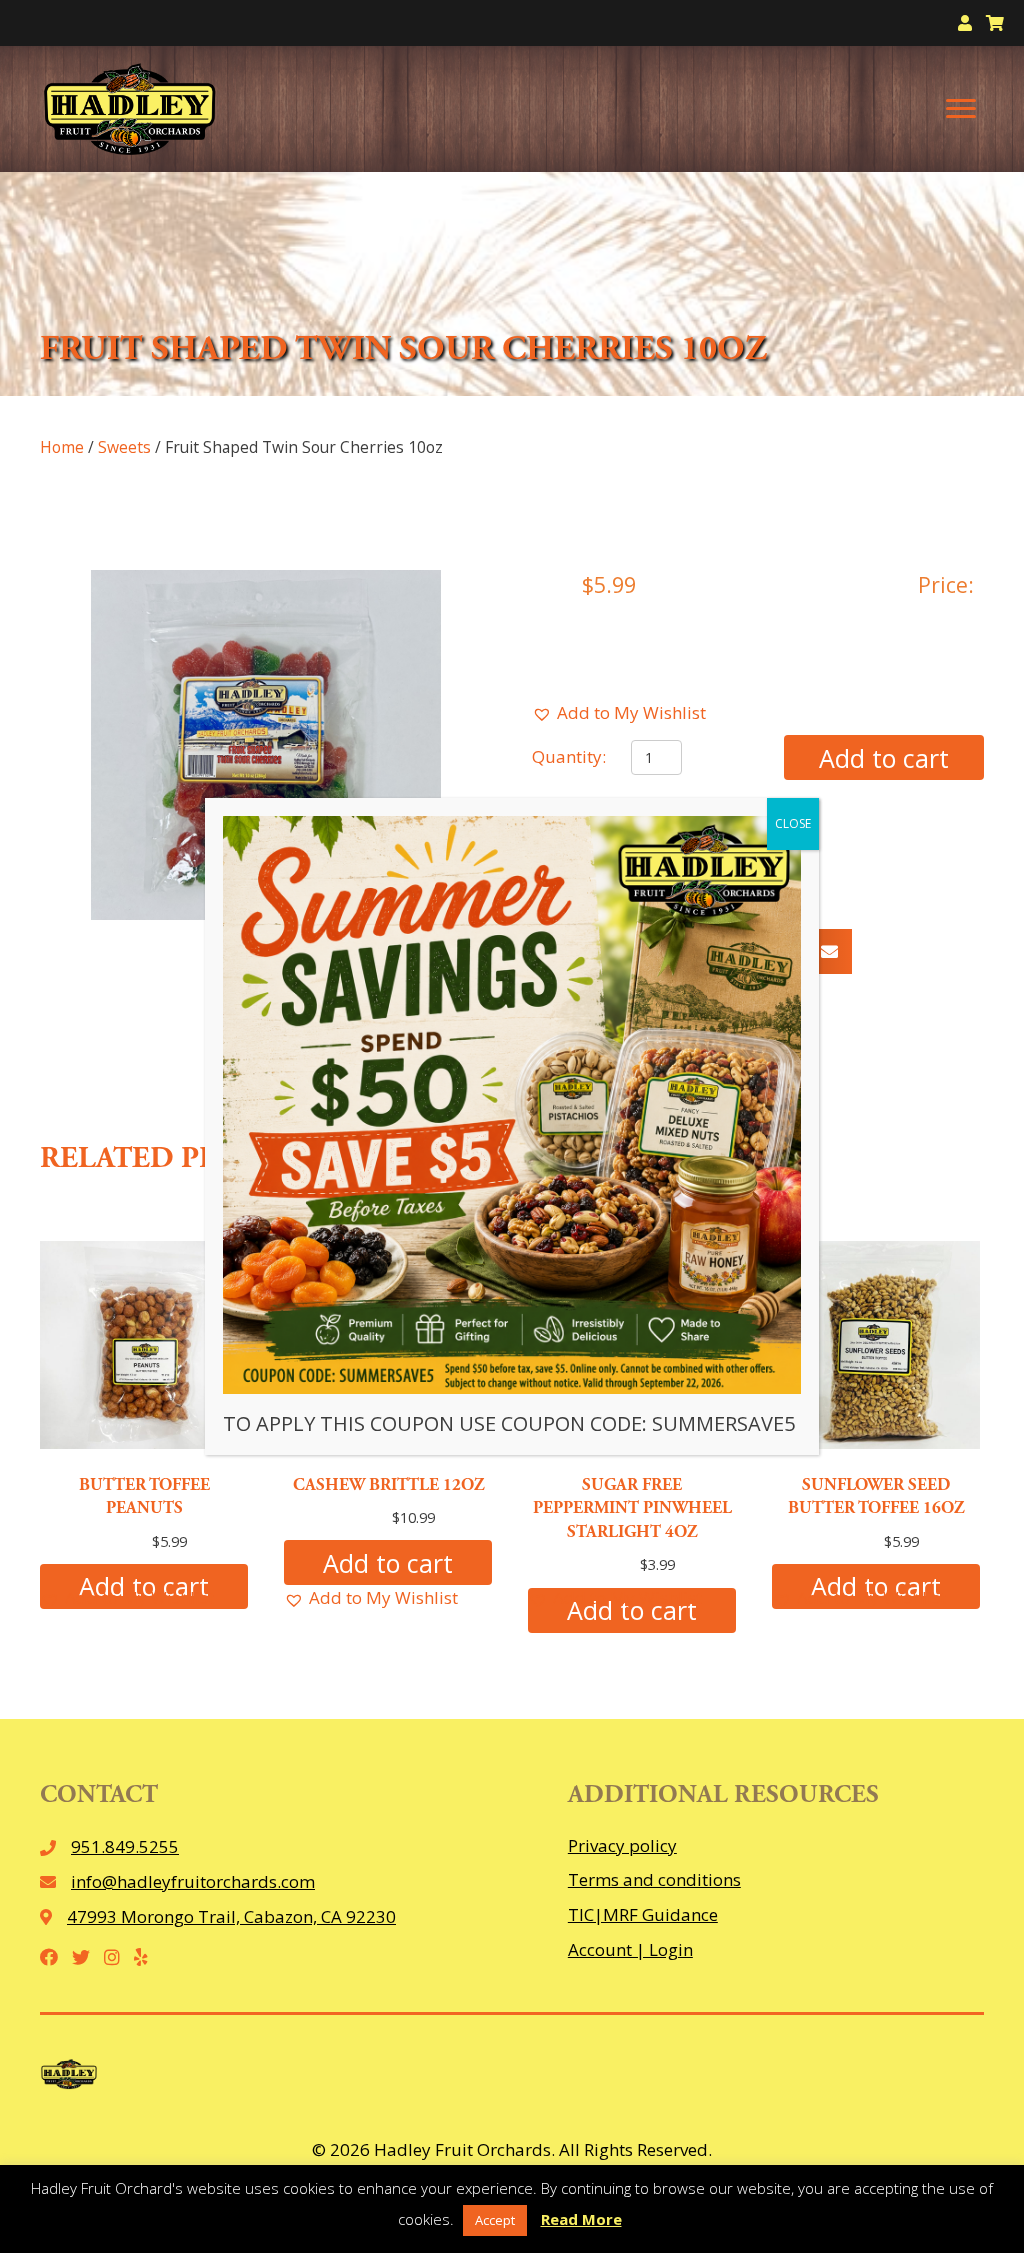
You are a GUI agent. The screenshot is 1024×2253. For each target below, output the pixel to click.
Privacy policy (622, 1845)
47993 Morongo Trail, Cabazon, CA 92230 (231, 1916)
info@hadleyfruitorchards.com (193, 1881)
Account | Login (630, 1949)
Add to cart (884, 758)
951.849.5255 (125, 1846)
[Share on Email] (829, 951)
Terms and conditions (654, 1879)
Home (62, 447)
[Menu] (961, 109)
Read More (581, 2219)
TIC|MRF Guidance (643, 1914)
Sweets (124, 447)
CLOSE (793, 823)
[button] (619, 713)
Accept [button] (495, 2220)
